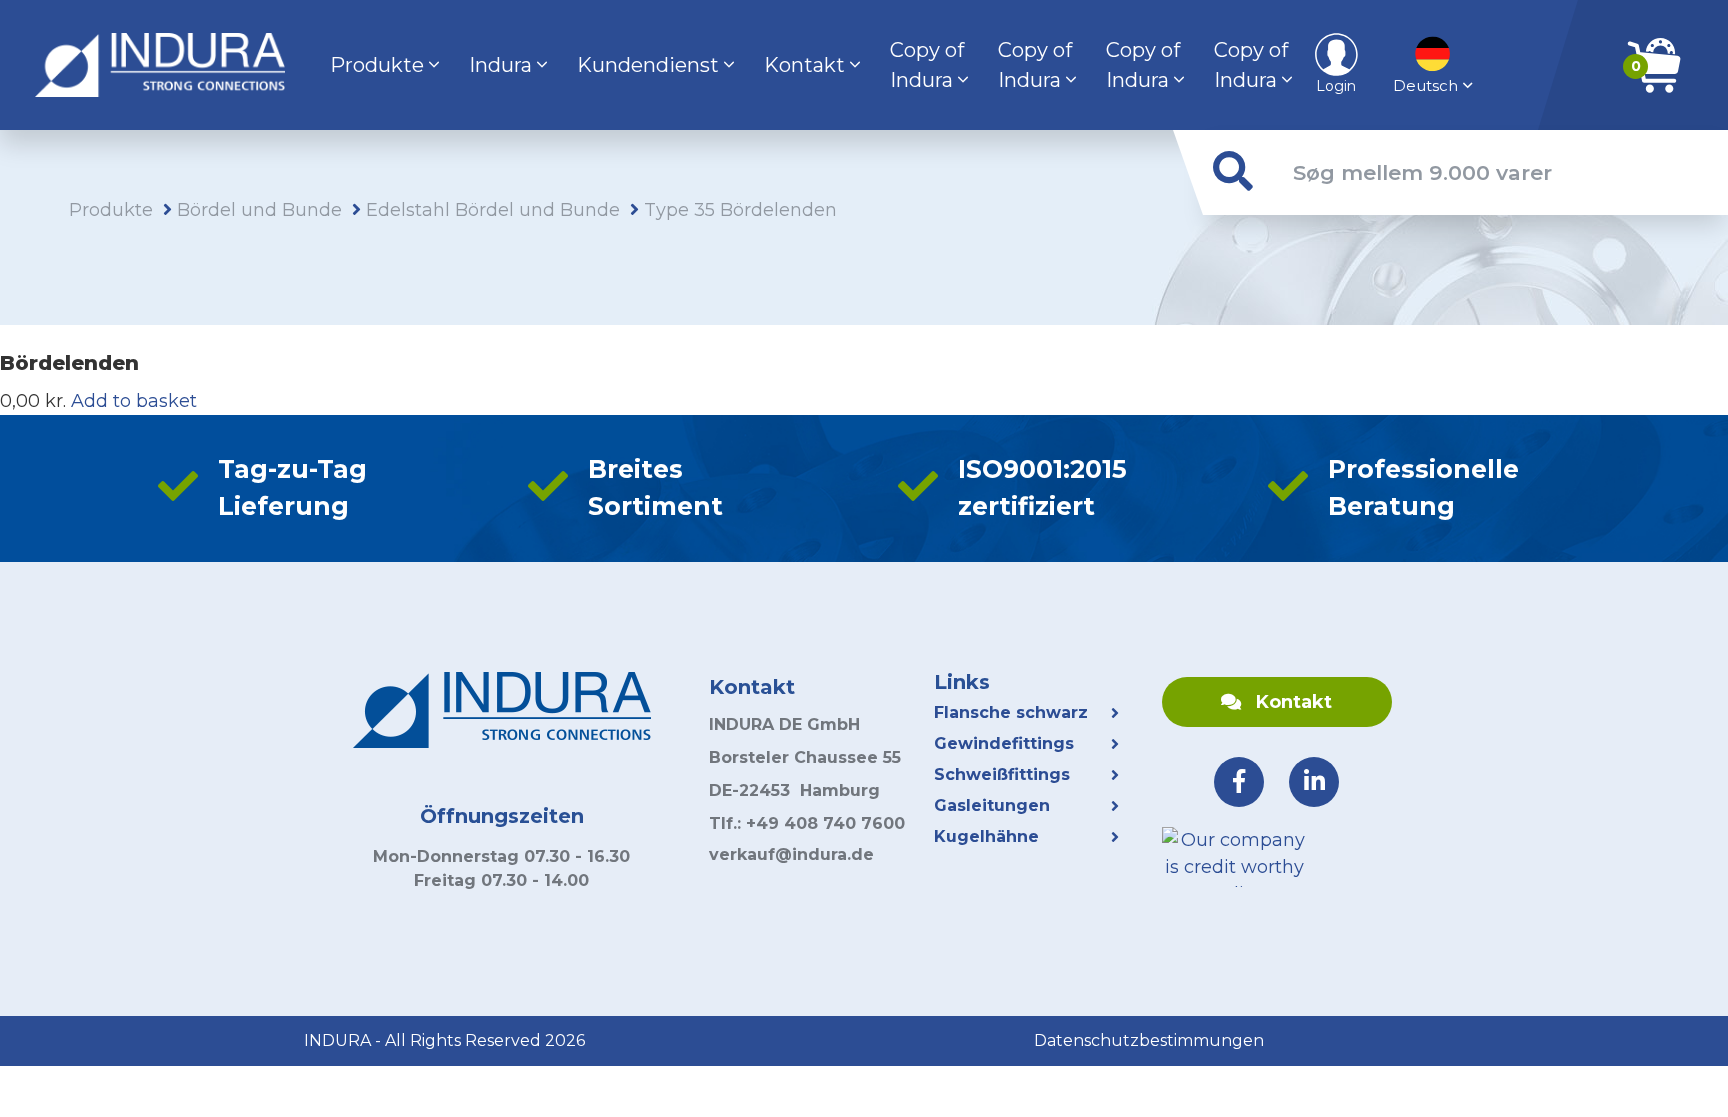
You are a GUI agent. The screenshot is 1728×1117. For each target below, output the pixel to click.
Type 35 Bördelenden (740, 210)
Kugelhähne (989, 836)
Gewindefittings (1004, 743)
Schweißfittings (1002, 774)
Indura (500, 65)
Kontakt (804, 65)
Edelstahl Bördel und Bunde (493, 210)
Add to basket (134, 401)
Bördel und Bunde (259, 210)
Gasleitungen (992, 805)
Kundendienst (648, 65)
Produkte (377, 65)
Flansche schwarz (1011, 712)
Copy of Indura (927, 65)
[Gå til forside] (160, 65)
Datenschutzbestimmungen (1149, 1040)
